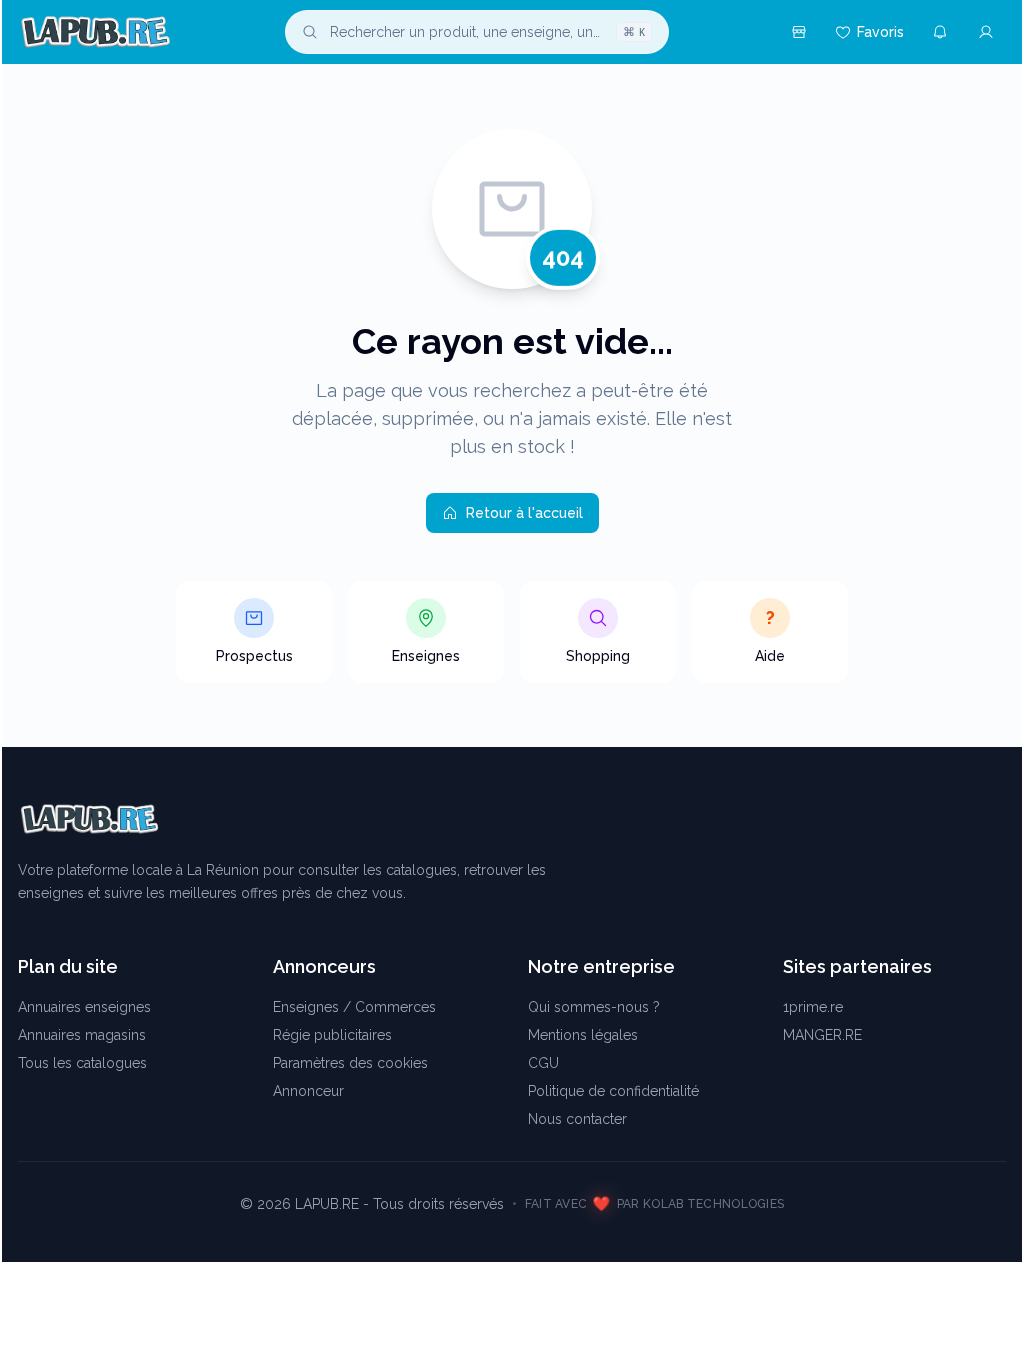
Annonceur (308, 1091)
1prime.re (813, 1007)
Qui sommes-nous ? (594, 1007)
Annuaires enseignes (84, 1007)
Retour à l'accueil (524, 513)
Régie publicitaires (332, 1035)
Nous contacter (577, 1119)
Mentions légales (583, 1035)
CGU (543, 1063)
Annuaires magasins (82, 1035)
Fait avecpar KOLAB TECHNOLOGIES (655, 1204)
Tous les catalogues (82, 1063)
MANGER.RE (822, 1035)
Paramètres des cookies (350, 1063)
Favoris (880, 32)
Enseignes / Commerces (354, 1007)
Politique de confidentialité (613, 1091)
